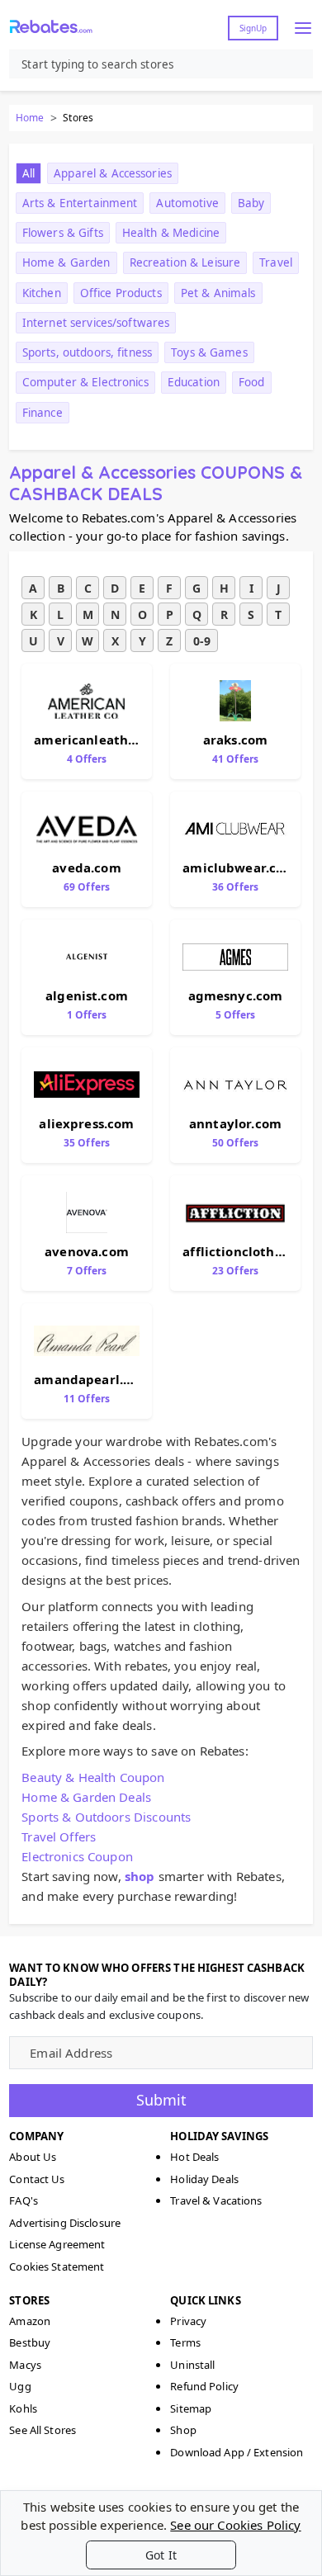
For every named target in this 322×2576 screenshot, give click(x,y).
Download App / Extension (237, 2452)
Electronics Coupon (77, 1856)
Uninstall (192, 2365)
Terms (185, 2342)
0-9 (202, 641)
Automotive (187, 203)
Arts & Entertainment (80, 203)
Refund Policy (204, 2386)
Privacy (188, 2321)
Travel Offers (59, 1836)
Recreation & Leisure (185, 262)
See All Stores (43, 2430)
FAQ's (24, 2200)
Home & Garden (66, 262)
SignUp (253, 28)
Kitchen (42, 293)
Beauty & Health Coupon (93, 1777)
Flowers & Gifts (63, 233)
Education (194, 382)
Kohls (23, 2408)
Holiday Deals (204, 2179)
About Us (33, 2157)
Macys (25, 2365)
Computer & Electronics (85, 382)
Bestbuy (30, 2342)
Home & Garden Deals (86, 1797)
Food (252, 382)
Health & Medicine (171, 233)
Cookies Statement (57, 2266)
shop (140, 1876)
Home (30, 118)
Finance (43, 413)
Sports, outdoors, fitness (87, 352)
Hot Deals (194, 2157)
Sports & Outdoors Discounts (106, 1817)
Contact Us (37, 2179)
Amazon (30, 2321)
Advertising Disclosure (65, 2223)
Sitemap (191, 2408)
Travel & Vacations (216, 2200)
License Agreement (57, 2244)
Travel (276, 262)
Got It (161, 2555)
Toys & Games (209, 352)
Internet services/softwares (96, 323)
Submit (161, 2100)
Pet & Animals (218, 293)
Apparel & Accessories (113, 173)
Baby (251, 203)
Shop (183, 2430)
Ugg (20, 2386)
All (28, 173)
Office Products (121, 293)
